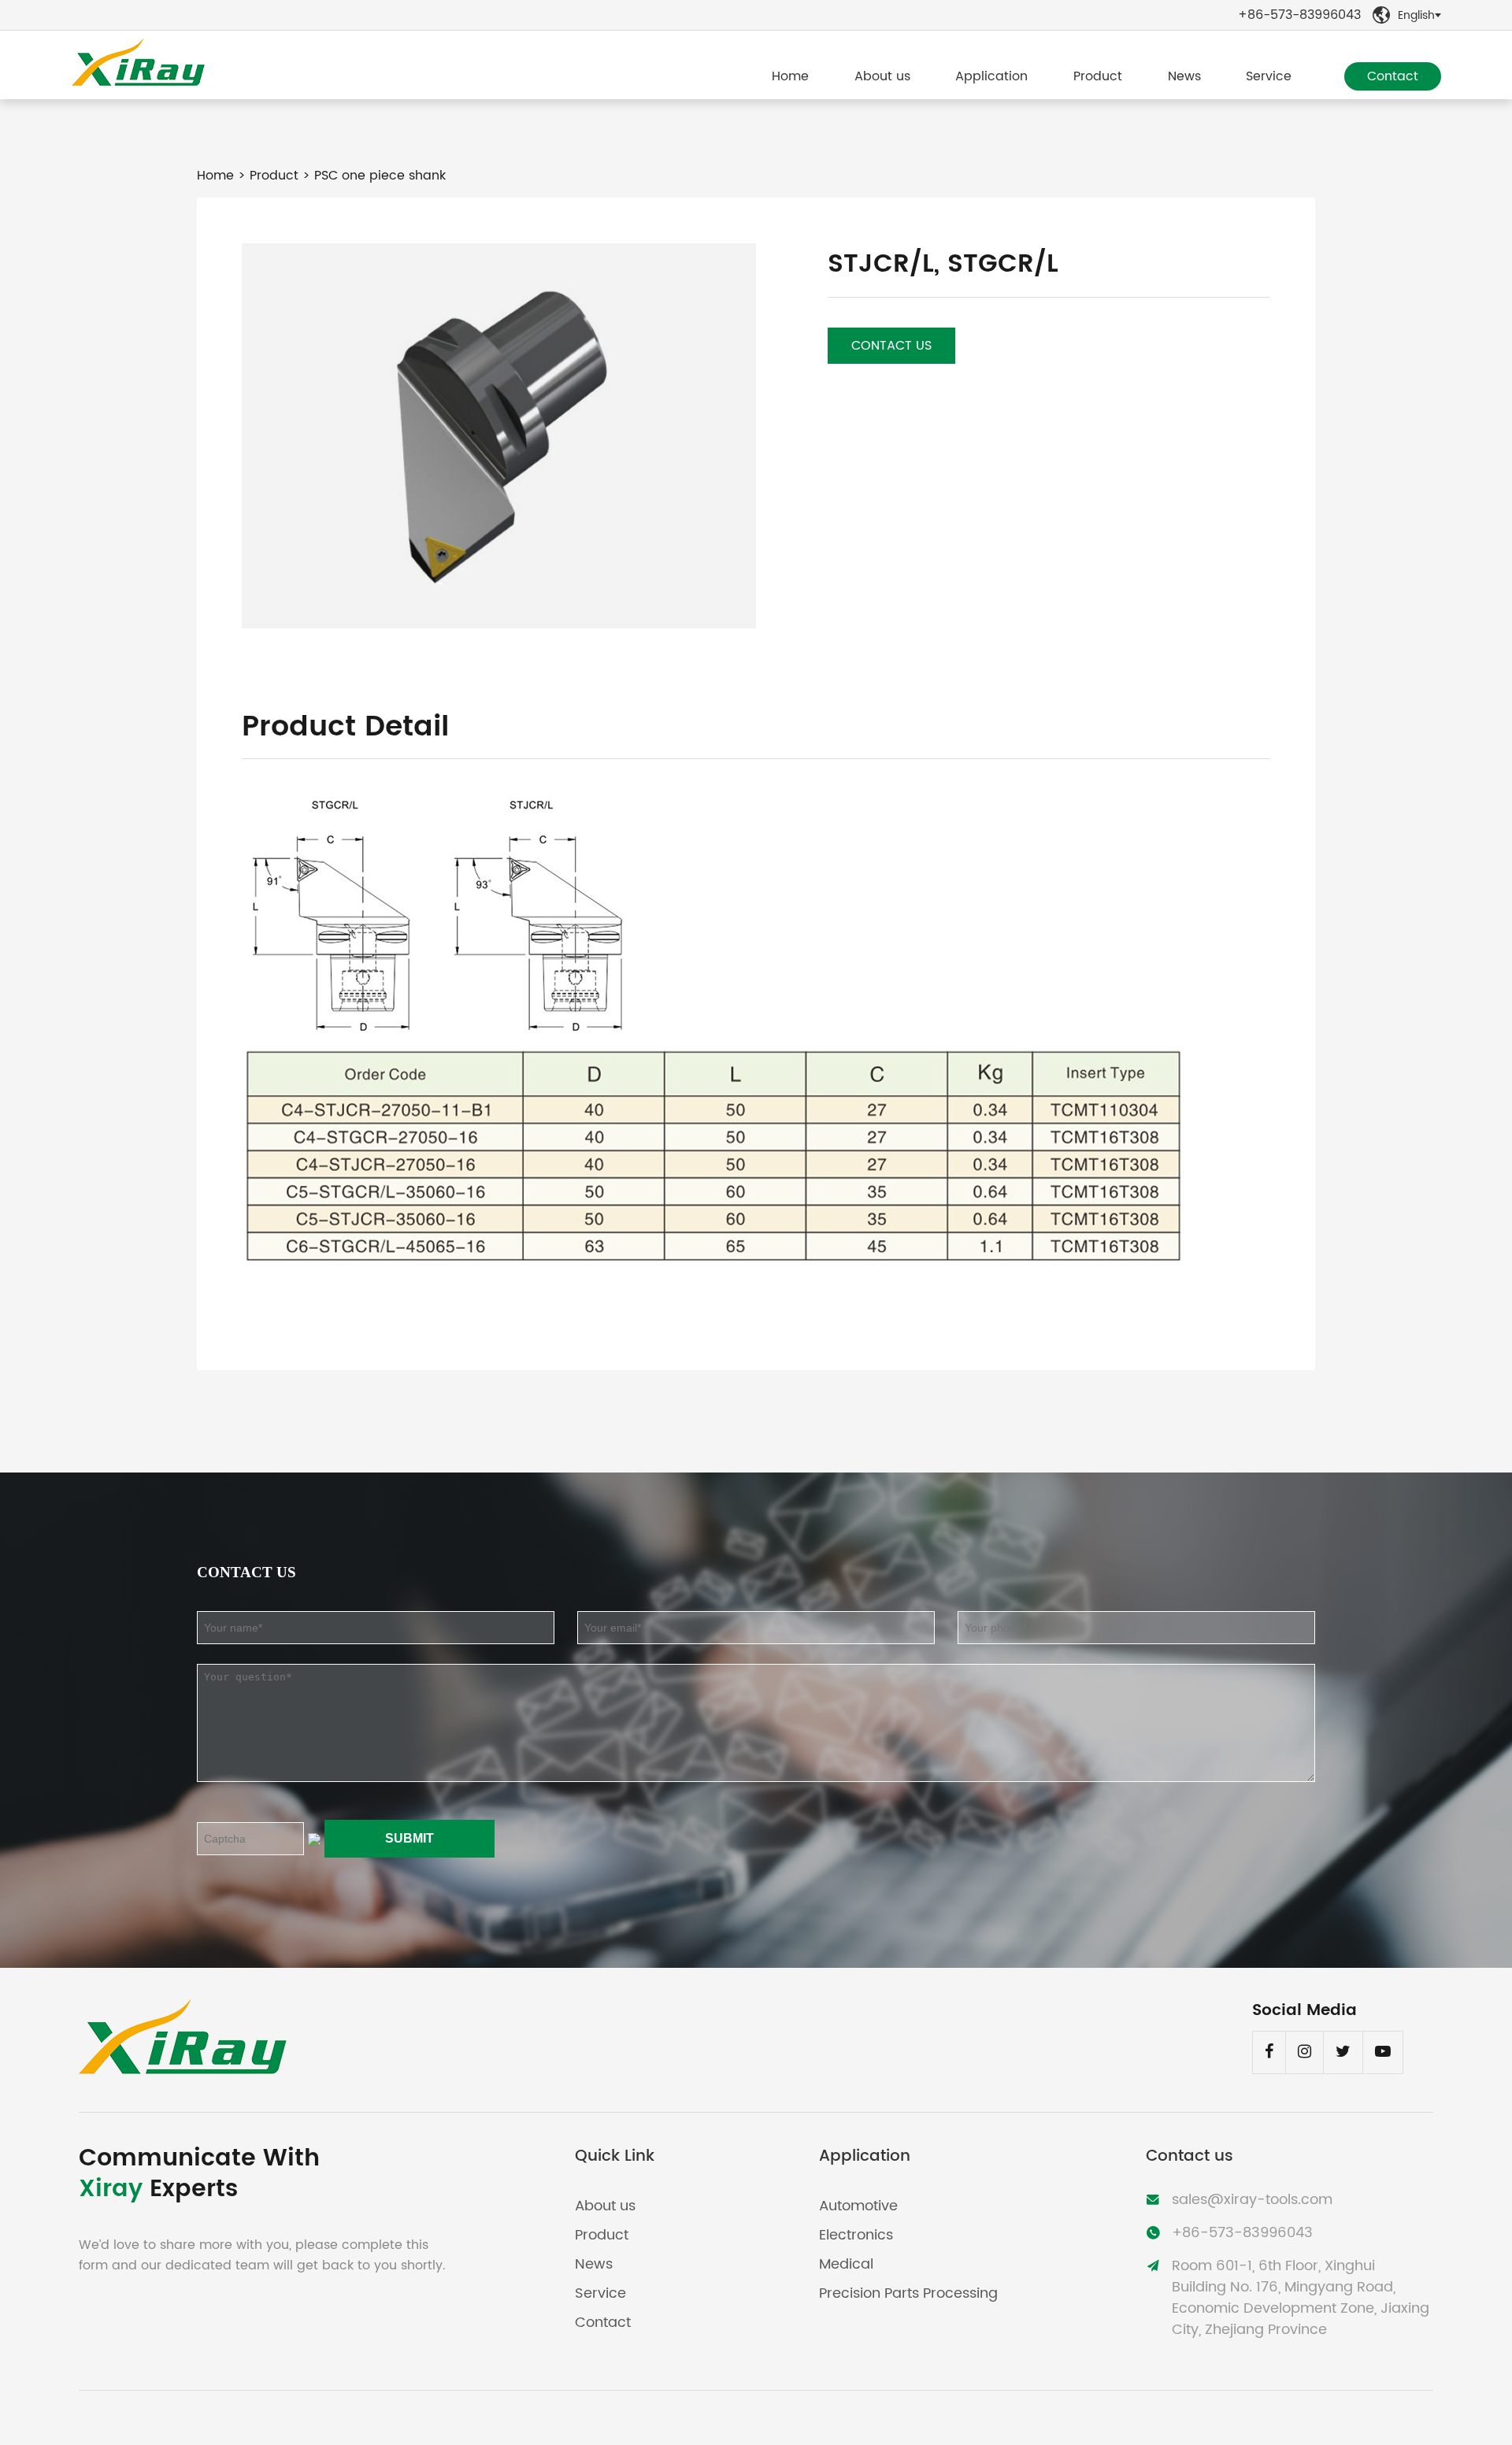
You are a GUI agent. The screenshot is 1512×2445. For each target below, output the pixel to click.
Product (1098, 76)
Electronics (856, 2235)
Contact (1393, 76)
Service (1269, 76)
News (1184, 76)
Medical (846, 2264)
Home (790, 76)
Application (991, 76)
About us (882, 76)
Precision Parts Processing (908, 2293)
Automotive (858, 2206)
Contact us (891, 346)
